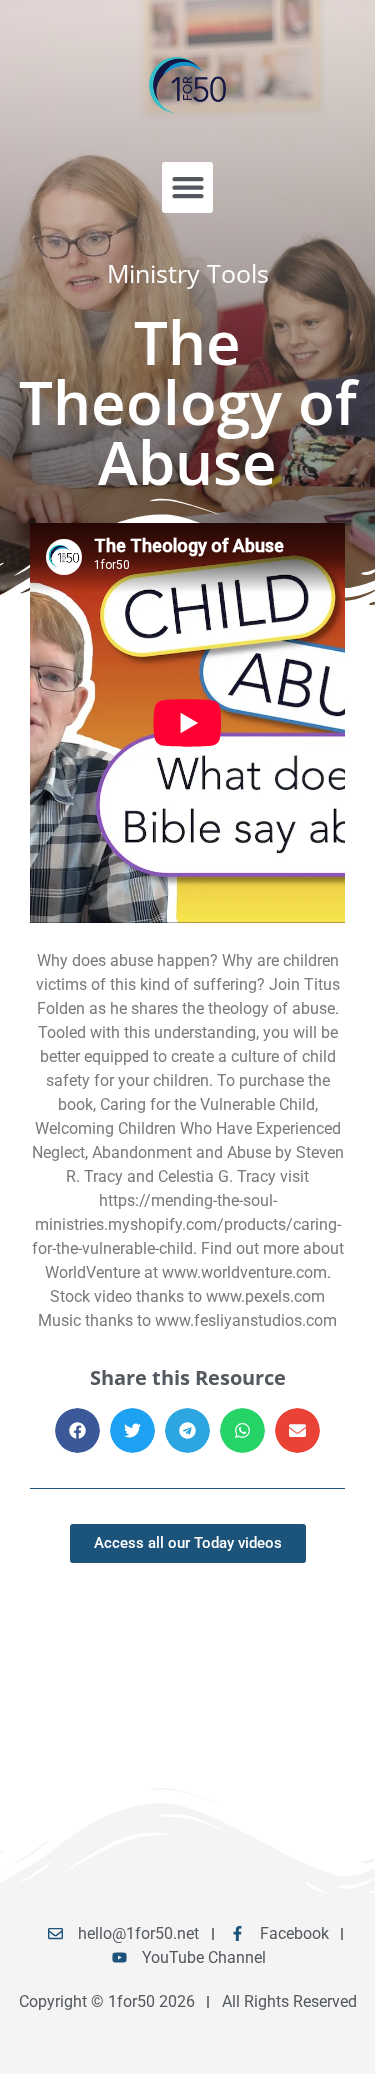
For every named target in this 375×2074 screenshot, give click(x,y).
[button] (187, 187)
